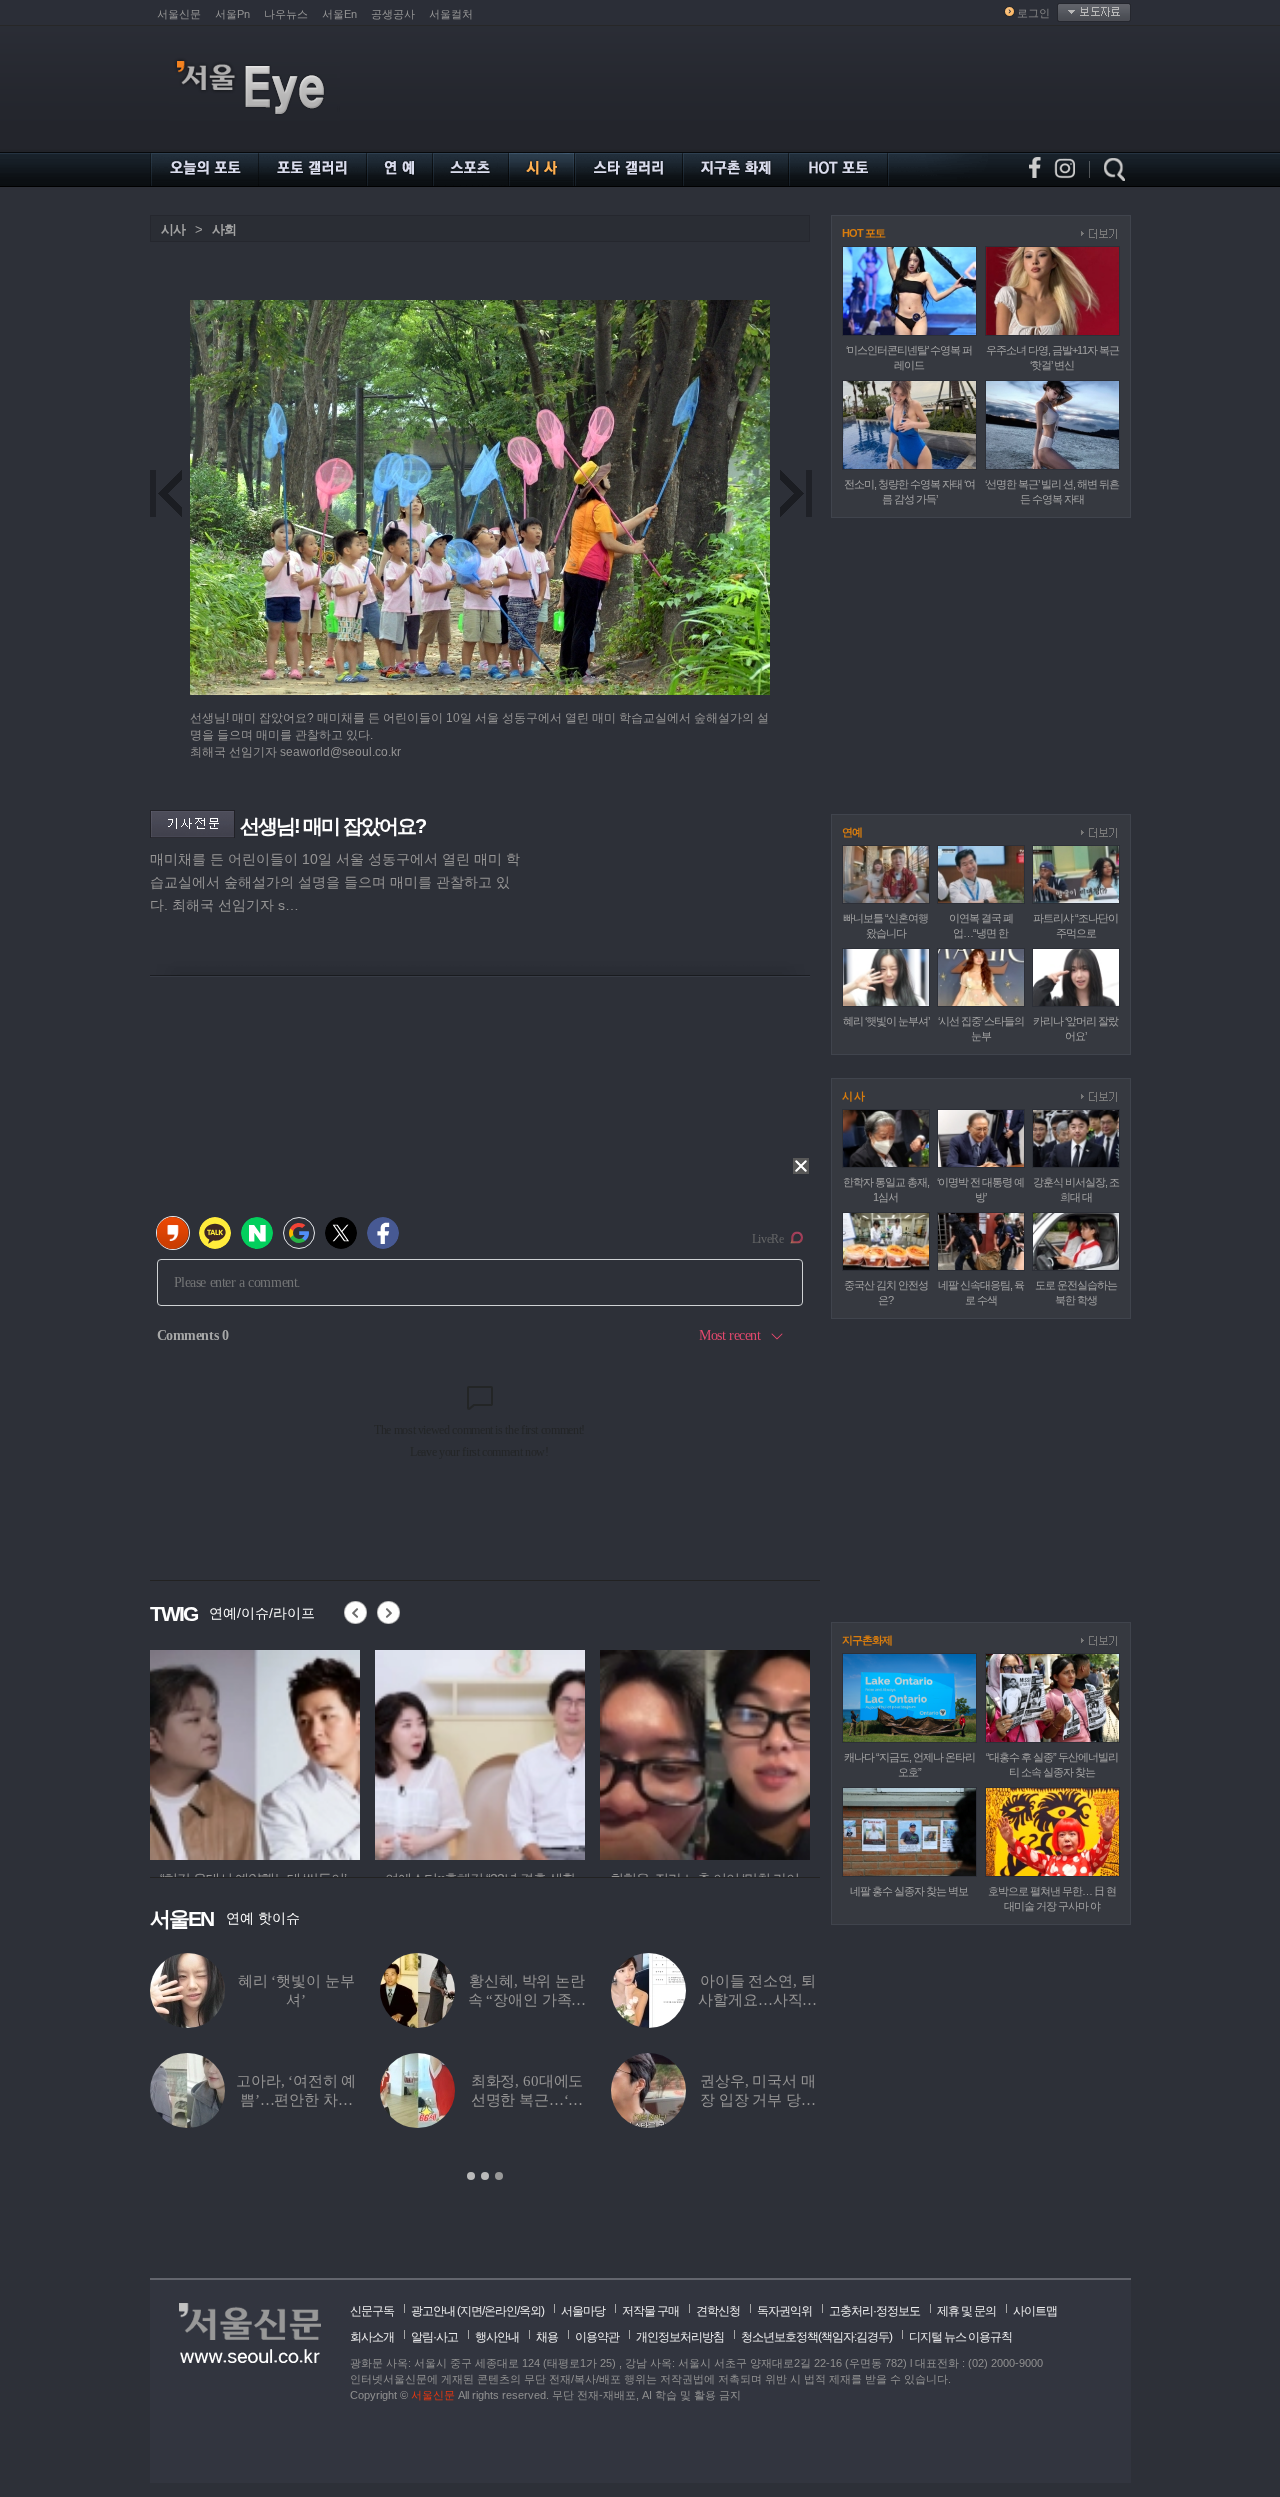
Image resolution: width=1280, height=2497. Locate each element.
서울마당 (583, 2311)
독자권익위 (784, 2311)
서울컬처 (451, 14)
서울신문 (179, 14)
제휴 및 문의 (966, 2311)
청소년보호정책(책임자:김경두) (816, 2337)
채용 (547, 2337)
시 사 (853, 1096)
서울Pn (232, 14)
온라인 (500, 2311)
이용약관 (597, 2337)
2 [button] (485, 2176)
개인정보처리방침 (680, 2337)
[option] (485, 2068)
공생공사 (393, 14)
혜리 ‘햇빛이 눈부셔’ (886, 1021)
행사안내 (497, 2337)
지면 (471, 2311)
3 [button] (499, 2176)
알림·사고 (434, 2337)
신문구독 (372, 2311)
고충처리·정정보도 (874, 2311)
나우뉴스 (286, 14)
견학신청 (718, 2311)
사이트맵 (1035, 2311)
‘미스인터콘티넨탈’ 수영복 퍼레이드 (296, 2000)
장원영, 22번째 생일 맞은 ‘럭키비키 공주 (758, 2000)
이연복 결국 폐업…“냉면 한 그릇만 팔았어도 (758, 2100)
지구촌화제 (867, 1640)
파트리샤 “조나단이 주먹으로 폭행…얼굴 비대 (527, 2100)
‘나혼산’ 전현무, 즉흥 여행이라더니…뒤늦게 (296, 2100)
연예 (852, 832)
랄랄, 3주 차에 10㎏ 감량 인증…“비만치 (527, 2000)
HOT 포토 (863, 233)
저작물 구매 (650, 2311)
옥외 (530, 2311)
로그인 (1033, 13)
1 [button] (471, 2176)
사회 (224, 229)
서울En (339, 14)
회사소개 (372, 2337)
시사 (173, 229)
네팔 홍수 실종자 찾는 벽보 (909, 1891)
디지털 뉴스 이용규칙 (960, 2337)
